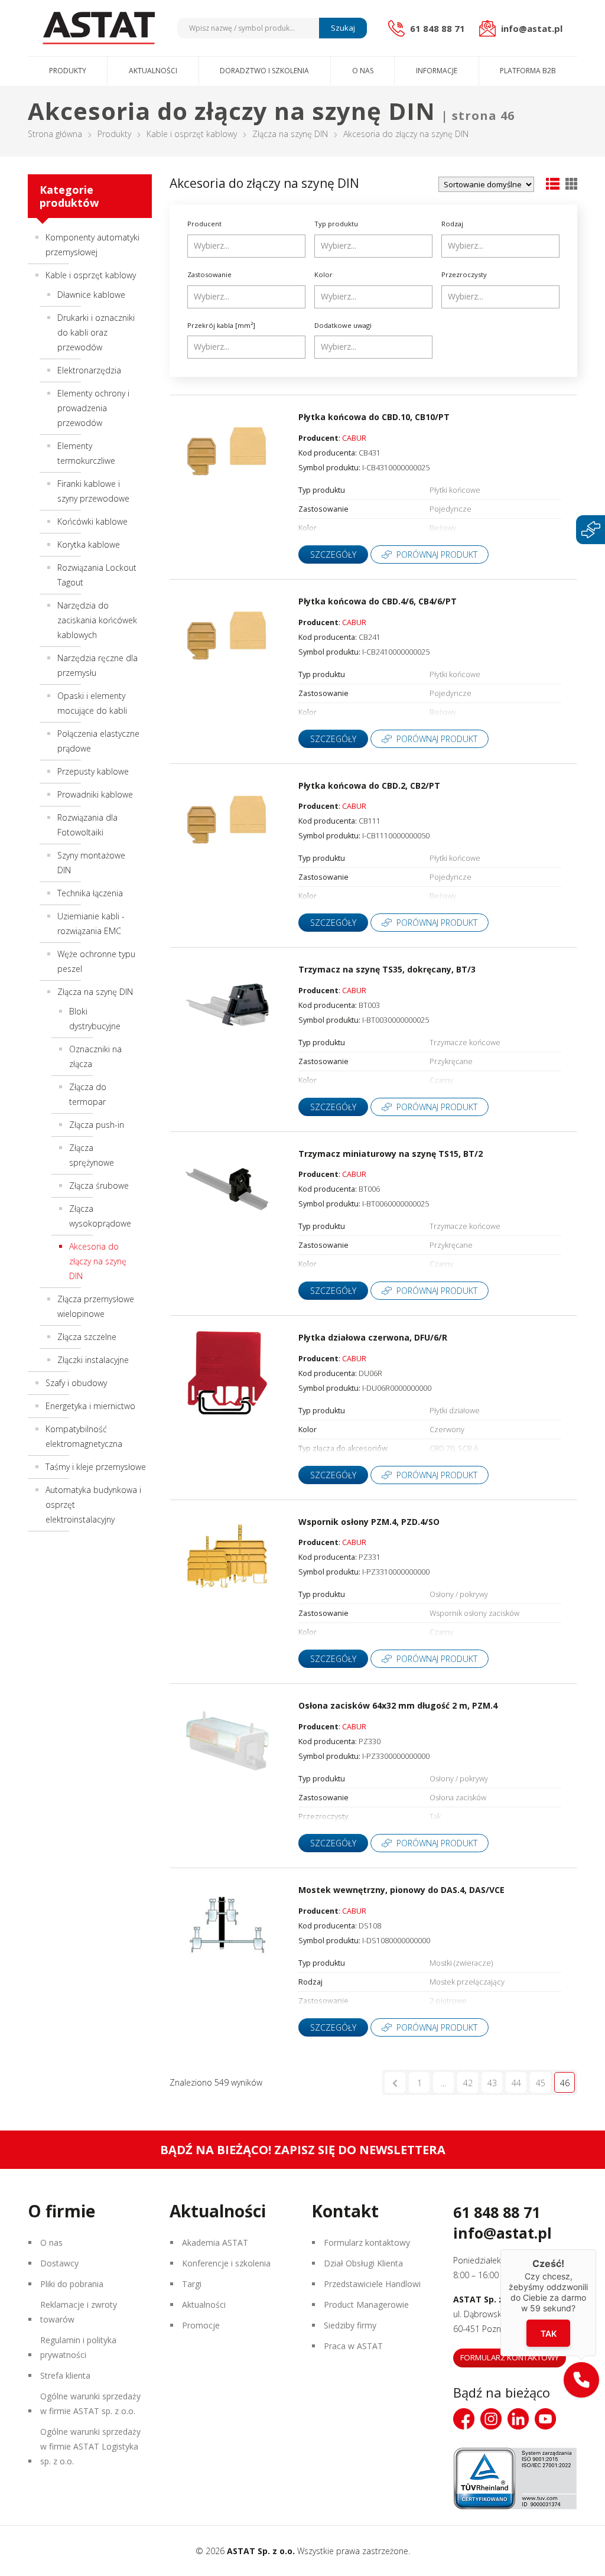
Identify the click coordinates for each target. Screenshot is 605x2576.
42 (468, 2083)
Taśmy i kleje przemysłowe (96, 1467)
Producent (204, 224)
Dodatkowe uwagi (343, 325)
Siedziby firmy (350, 2325)
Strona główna (55, 134)
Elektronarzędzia (89, 370)
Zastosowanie (209, 274)
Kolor (323, 274)
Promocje (201, 2325)
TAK (549, 2333)
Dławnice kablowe (91, 295)
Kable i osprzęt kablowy (192, 134)
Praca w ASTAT (353, 2346)
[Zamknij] (596, 2249)
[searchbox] (248, 246)
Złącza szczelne (87, 1337)
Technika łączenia (90, 893)
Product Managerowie (366, 2305)
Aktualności (153, 71)
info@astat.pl (502, 2233)
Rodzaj (452, 224)
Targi (192, 2284)
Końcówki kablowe (92, 521)
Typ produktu (336, 224)
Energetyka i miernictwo (90, 1406)
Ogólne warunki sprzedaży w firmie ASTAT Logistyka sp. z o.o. (90, 2446)
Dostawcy (59, 2263)
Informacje (437, 71)
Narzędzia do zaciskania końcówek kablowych (97, 620)
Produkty (68, 71)
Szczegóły (333, 554)
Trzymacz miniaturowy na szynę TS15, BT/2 (391, 1154)
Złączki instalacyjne (93, 1360)
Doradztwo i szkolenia (264, 71)
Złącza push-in (97, 1125)
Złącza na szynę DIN (290, 134)
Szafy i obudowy (76, 1383)
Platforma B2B (528, 71)
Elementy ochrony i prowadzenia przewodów (93, 408)
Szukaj (343, 28)
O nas (363, 71)
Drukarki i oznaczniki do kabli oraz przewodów (96, 332)
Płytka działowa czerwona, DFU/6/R (373, 1337)
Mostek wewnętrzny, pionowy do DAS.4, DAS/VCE (401, 1890)
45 (541, 2083)
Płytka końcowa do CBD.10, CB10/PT (374, 417)
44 (516, 2083)
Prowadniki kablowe (95, 794)
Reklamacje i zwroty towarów (79, 2312)
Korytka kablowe (89, 544)
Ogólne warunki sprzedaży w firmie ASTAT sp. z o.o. (90, 2403)
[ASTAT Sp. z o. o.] (99, 28)
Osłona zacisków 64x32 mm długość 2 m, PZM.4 (398, 1705)
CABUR (354, 438)
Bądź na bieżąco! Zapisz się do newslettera (303, 2150)
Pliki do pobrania (72, 2284)
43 (492, 2083)
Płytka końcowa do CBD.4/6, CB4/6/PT (378, 601)
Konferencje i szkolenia (226, 2263)
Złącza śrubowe (99, 1185)
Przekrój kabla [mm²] (221, 325)
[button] (581, 2380)
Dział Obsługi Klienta (363, 2263)
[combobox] (246, 246)
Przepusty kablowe (93, 771)
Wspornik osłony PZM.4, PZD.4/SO (369, 1522)
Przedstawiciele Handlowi (372, 2284)
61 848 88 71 (497, 2212)
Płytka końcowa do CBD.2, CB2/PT (369, 786)
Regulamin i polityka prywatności (78, 2347)
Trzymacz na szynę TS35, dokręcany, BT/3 (387, 969)
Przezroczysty (464, 274)
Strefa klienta (65, 2375)
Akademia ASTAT (215, 2242)
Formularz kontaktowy (367, 2242)
